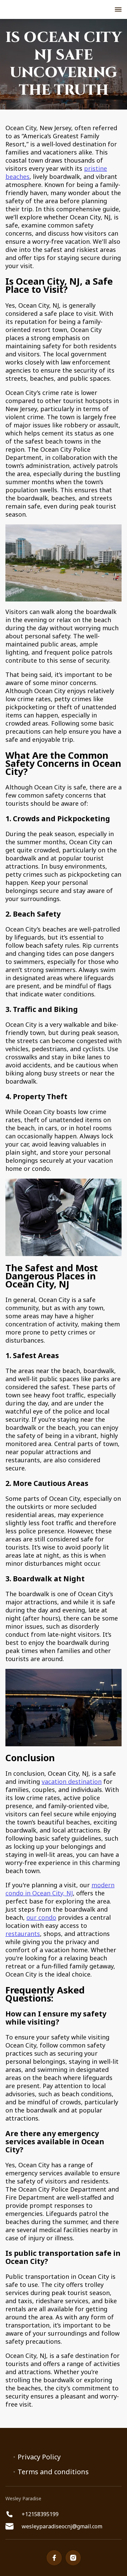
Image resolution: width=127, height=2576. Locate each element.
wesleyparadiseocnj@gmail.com (62, 2526)
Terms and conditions (53, 2472)
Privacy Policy (39, 2457)
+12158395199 (40, 2514)
